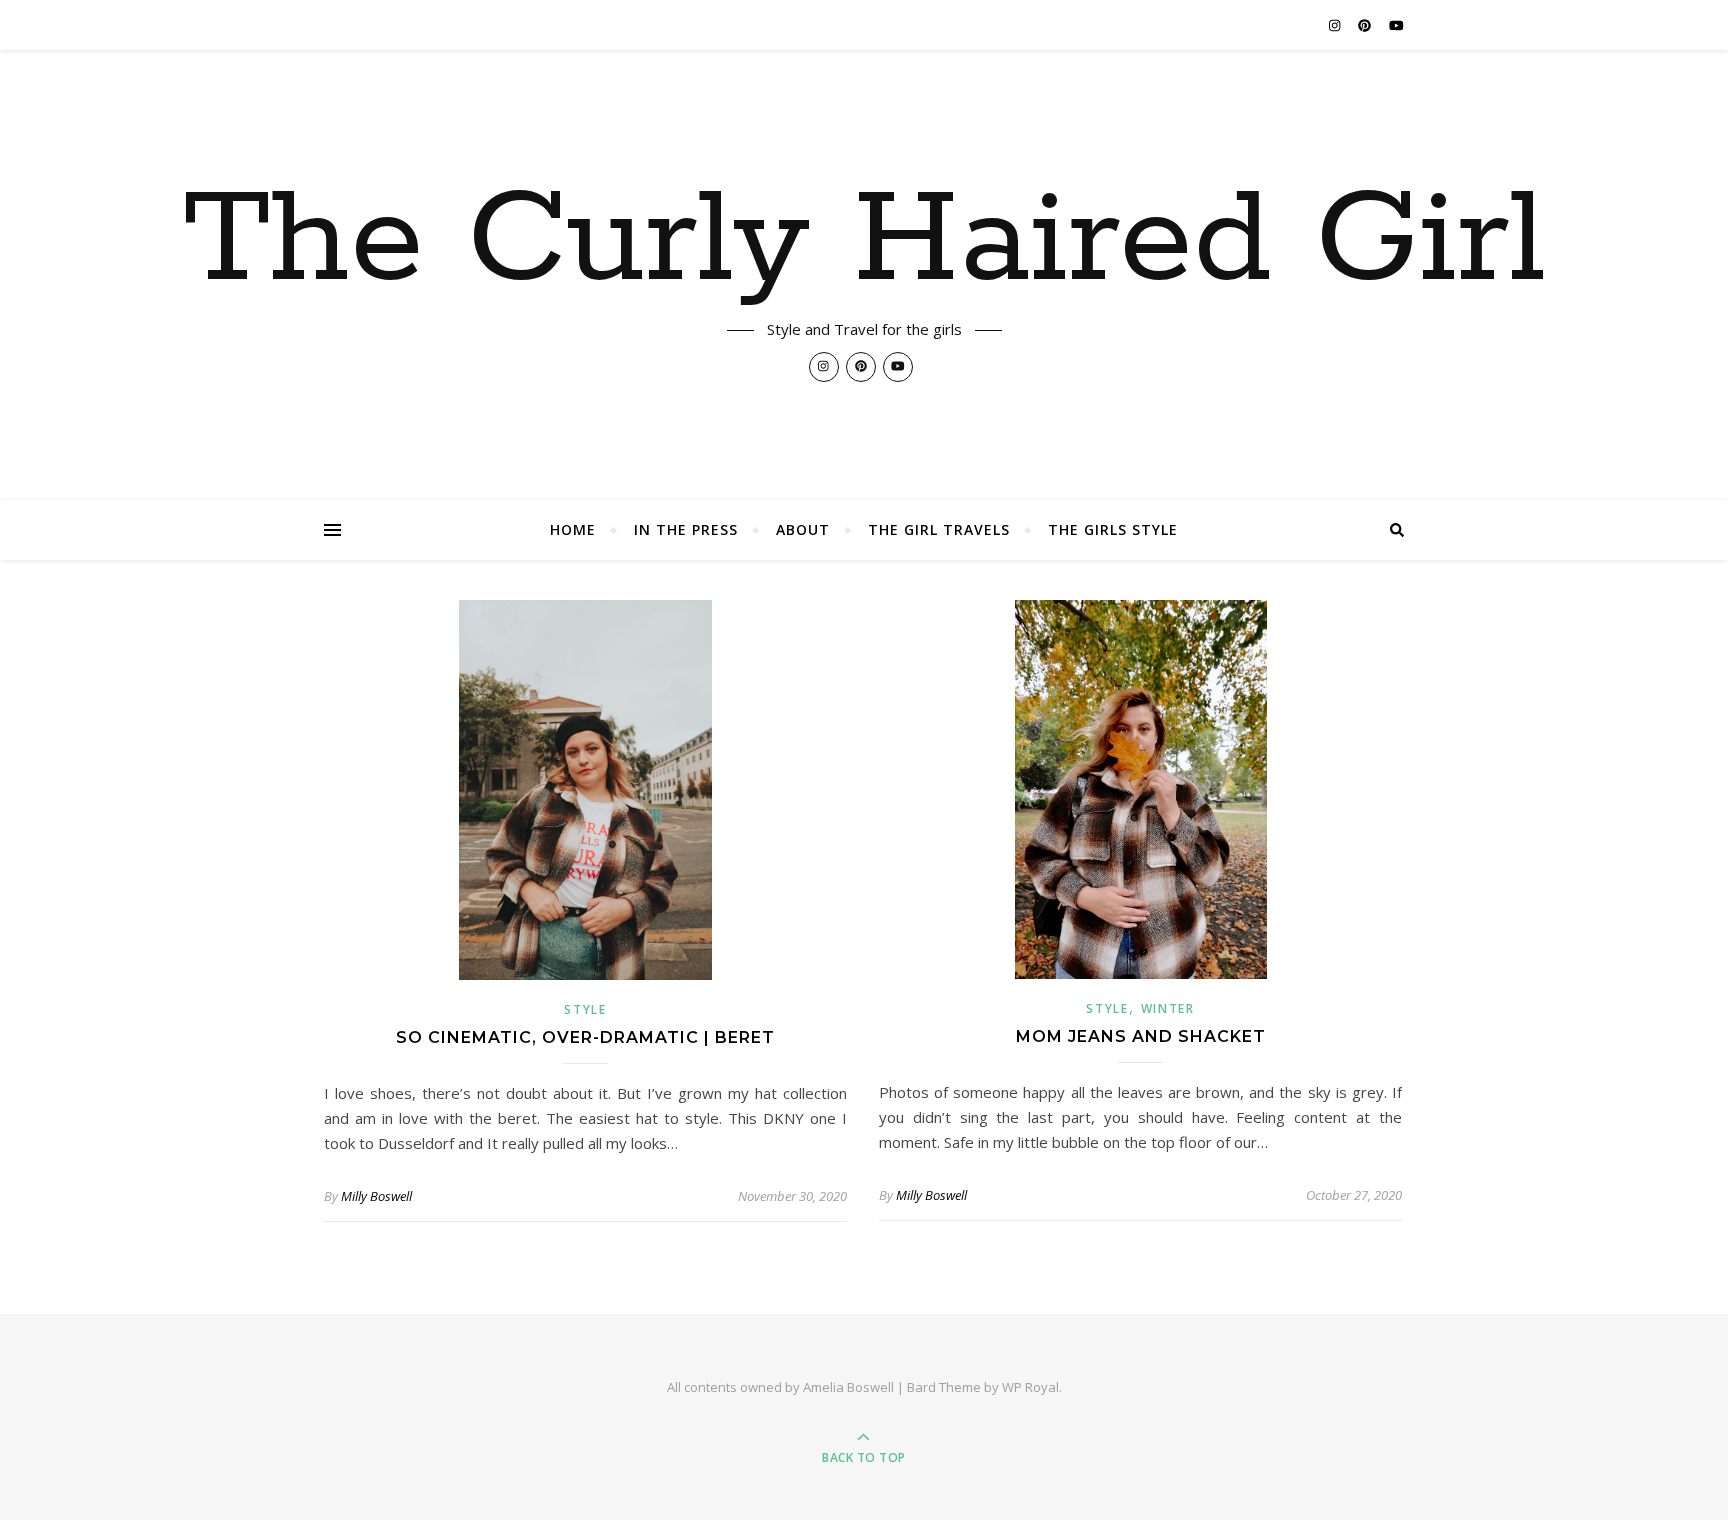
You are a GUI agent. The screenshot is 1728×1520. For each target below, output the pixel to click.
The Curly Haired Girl (864, 242)
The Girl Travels (939, 529)
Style (585, 1009)
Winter (1168, 1008)
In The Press (686, 529)
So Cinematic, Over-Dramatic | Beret (585, 1037)
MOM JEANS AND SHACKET (1141, 1036)
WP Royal (1030, 1387)
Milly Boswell (376, 1196)
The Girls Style (1113, 529)
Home (573, 529)
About (803, 529)
